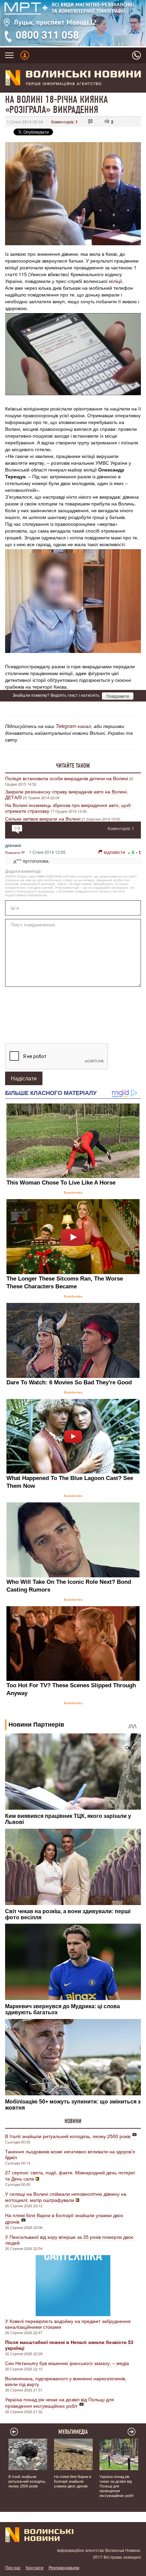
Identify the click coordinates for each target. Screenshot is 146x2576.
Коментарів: (65, 122)
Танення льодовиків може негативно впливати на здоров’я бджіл (70, 2154)
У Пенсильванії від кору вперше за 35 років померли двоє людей (69, 2240)
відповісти (114, 852)
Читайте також (73, 766)
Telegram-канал (73, 726)
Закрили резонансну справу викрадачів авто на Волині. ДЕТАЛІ (67, 794)
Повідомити (118, 696)
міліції (116, 281)
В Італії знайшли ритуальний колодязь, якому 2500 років (68, 2136)
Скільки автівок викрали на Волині (43, 819)
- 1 (138, 852)
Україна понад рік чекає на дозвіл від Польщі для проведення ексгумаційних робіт (60, 2402)
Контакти (35, 2567)
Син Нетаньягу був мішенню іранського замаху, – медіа (67, 2363)
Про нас (13, 2567)
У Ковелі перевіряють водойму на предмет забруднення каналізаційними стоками (68, 2324)
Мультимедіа (73, 2432)
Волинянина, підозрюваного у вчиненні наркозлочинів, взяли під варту (66, 2381)
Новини (73, 2121)
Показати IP (15, 852)
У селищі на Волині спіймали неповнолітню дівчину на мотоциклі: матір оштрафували (66, 2197)
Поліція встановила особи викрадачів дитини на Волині (67, 778)
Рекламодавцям (64, 2567)
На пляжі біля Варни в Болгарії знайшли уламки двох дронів (64, 2218)
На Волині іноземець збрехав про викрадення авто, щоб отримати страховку (68, 808)
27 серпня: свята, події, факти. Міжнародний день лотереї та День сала (70, 2175)
